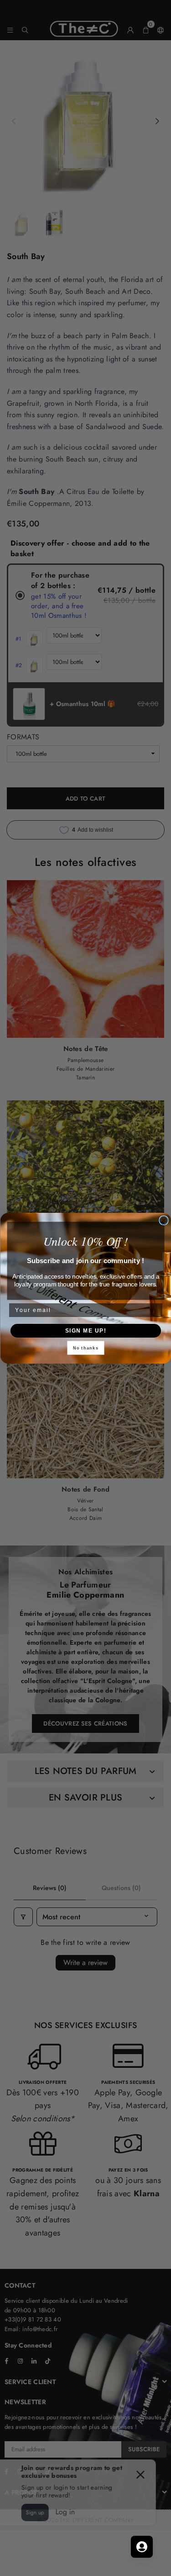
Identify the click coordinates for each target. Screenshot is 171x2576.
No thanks (85, 1348)
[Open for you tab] (142, 2547)
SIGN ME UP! (85, 1330)
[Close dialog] (164, 1220)
